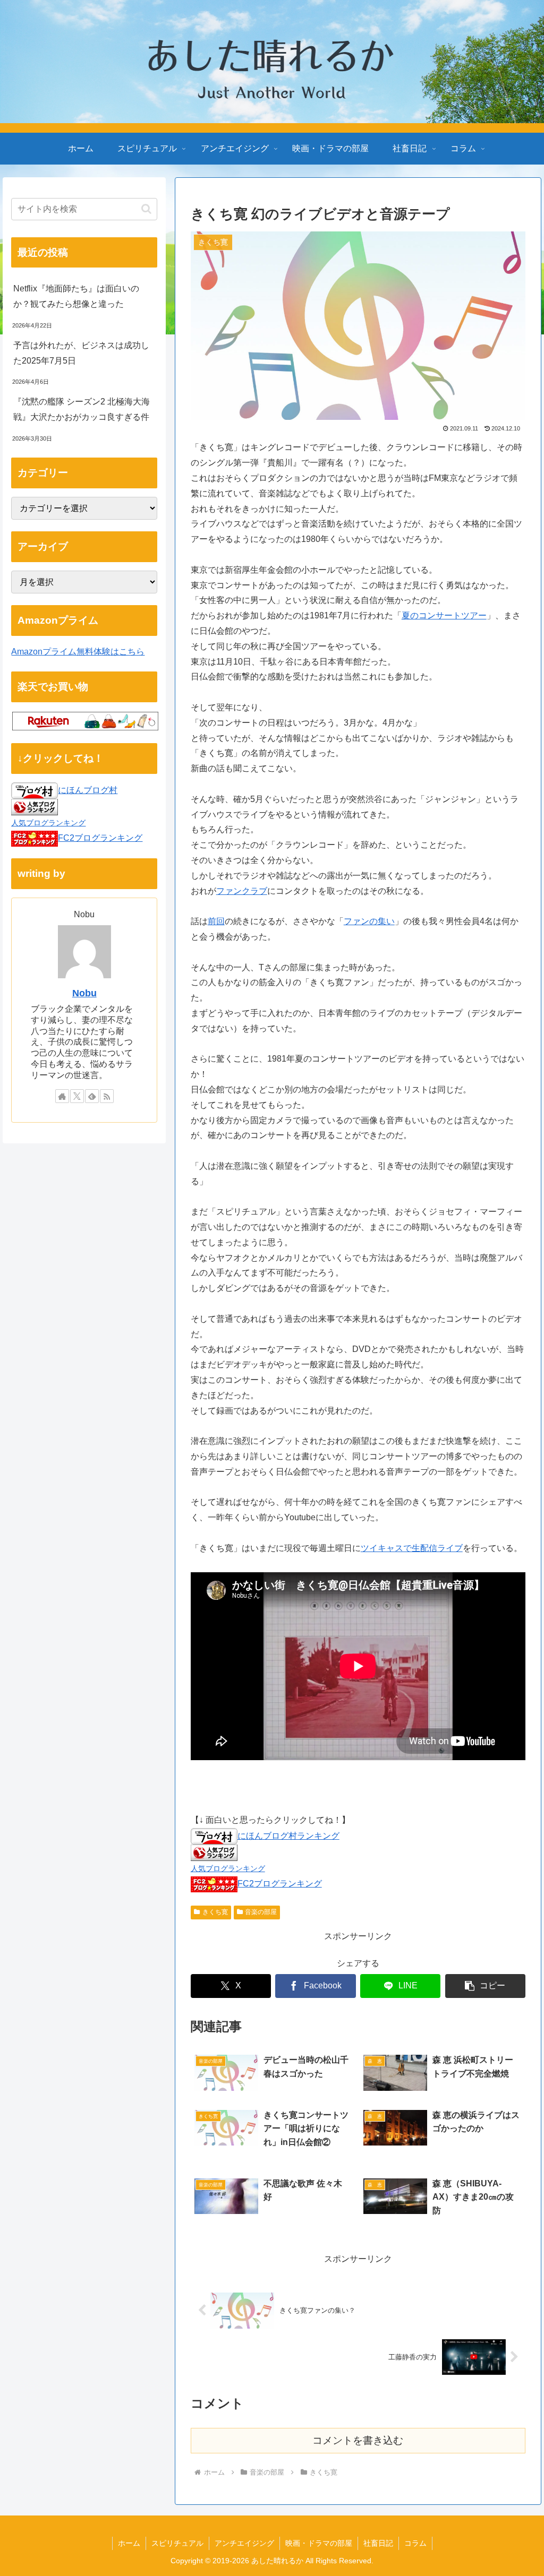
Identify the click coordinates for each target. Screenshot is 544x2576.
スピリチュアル (177, 2543)
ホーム (129, 2543)
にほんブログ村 (88, 790)
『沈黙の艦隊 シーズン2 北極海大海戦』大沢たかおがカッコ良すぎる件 (82, 409)
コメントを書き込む (358, 2440)
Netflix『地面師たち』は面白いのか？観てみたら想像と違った (76, 296)
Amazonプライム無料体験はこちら (78, 652)
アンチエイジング (244, 2543)
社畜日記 (378, 2543)
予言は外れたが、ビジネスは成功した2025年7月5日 (81, 353)
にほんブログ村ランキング (288, 1836)
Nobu (84, 993)
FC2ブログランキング (280, 1884)
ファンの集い (369, 921)
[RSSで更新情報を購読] (107, 1096)
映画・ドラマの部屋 (319, 2543)
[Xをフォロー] (77, 1096)
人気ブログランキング (228, 1868)
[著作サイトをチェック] (62, 1096)
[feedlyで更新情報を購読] (92, 1096)
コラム (415, 2543)
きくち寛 (215, 1912)
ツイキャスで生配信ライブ (412, 1548)
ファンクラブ (242, 891)
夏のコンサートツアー (444, 615)
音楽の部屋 (261, 1912)
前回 (216, 921)
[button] (485, 1986)
